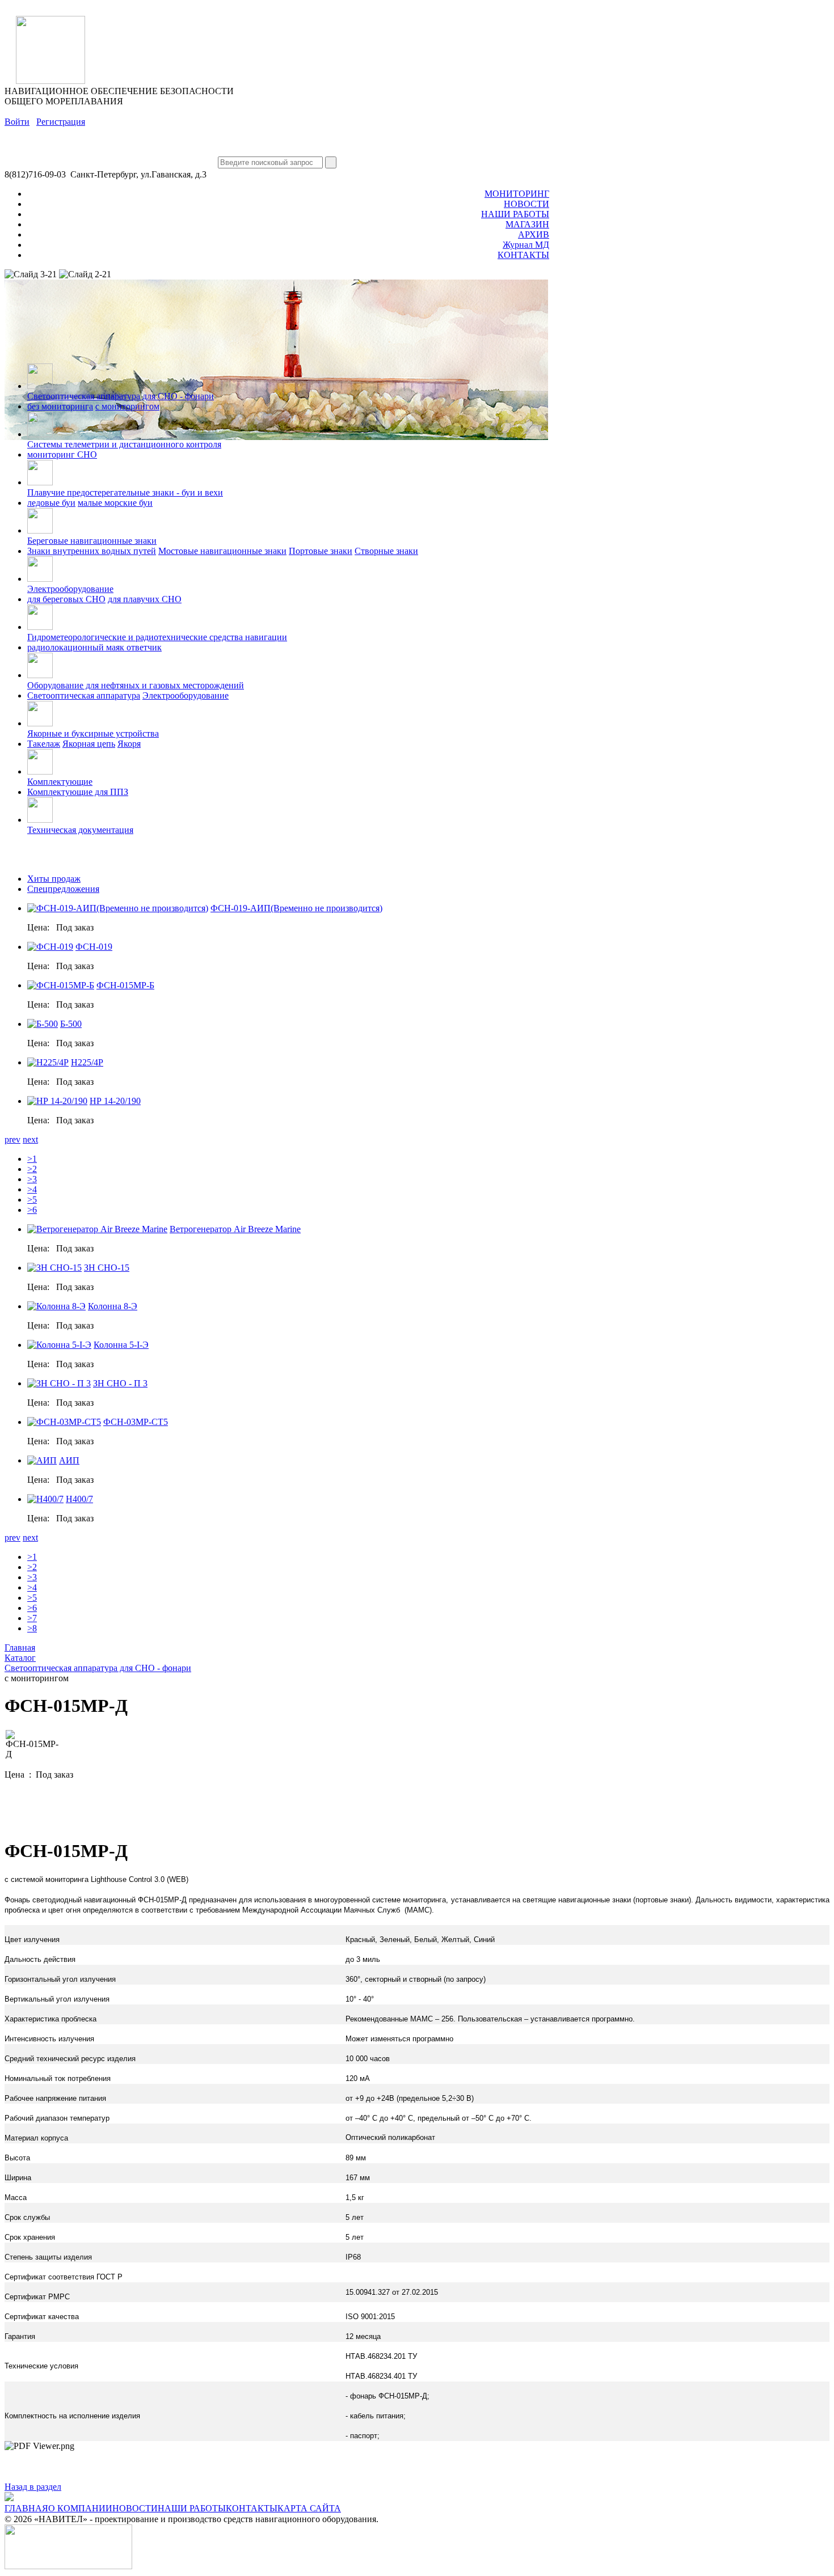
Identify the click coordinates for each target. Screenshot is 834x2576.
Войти (17, 122)
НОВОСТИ (526, 204)
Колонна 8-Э (113, 1306)
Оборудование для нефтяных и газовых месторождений (136, 685)
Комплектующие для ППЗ (78, 792)
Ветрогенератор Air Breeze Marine (235, 1229)
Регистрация (61, 122)
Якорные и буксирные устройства (93, 733)
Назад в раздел (33, 2487)
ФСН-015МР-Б (125, 985)
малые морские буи (115, 503)
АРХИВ (534, 234)
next (30, 1139)
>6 (32, 1210)
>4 (32, 1189)
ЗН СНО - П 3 (120, 1383)
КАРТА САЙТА (309, 2508)
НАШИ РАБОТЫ (515, 214)
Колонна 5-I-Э (121, 1345)
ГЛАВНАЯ (26, 2508)
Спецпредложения (63, 889)
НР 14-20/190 (115, 1101)
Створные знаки (386, 551)
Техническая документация (80, 830)
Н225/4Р (87, 1062)
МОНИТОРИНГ (517, 194)
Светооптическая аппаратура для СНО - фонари (121, 396)
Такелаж (44, 744)
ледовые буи (51, 503)
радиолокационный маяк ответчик (94, 647)
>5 (32, 1200)
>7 (32, 1618)
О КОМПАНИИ (80, 2508)
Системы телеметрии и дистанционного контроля (124, 444)
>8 (32, 1628)
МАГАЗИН (527, 224)
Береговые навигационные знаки (92, 541)
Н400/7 (79, 1499)
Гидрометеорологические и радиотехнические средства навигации (157, 637)
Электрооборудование (70, 589)
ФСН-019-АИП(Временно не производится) (296, 908)
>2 (32, 1169)
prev (12, 1139)
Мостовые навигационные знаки (222, 551)
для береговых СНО (66, 599)
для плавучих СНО (145, 599)
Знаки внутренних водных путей (92, 551)
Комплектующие (60, 782)
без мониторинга (60, 406)
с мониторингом (127, 406)
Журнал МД (526, 245)
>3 (32, 1179)
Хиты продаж (54, 879)
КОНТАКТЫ (523, 255)
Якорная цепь (89, 744)
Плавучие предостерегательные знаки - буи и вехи (125, 492)
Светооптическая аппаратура (84, 695)
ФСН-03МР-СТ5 (136, 1422)
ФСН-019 (94, 947)
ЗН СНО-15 (107, 1268)
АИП (69, 1460)
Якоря (129, 744)
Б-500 (71, 1024)
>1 (32, 1159)
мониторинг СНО (62, 454)
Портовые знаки (321, 551)
